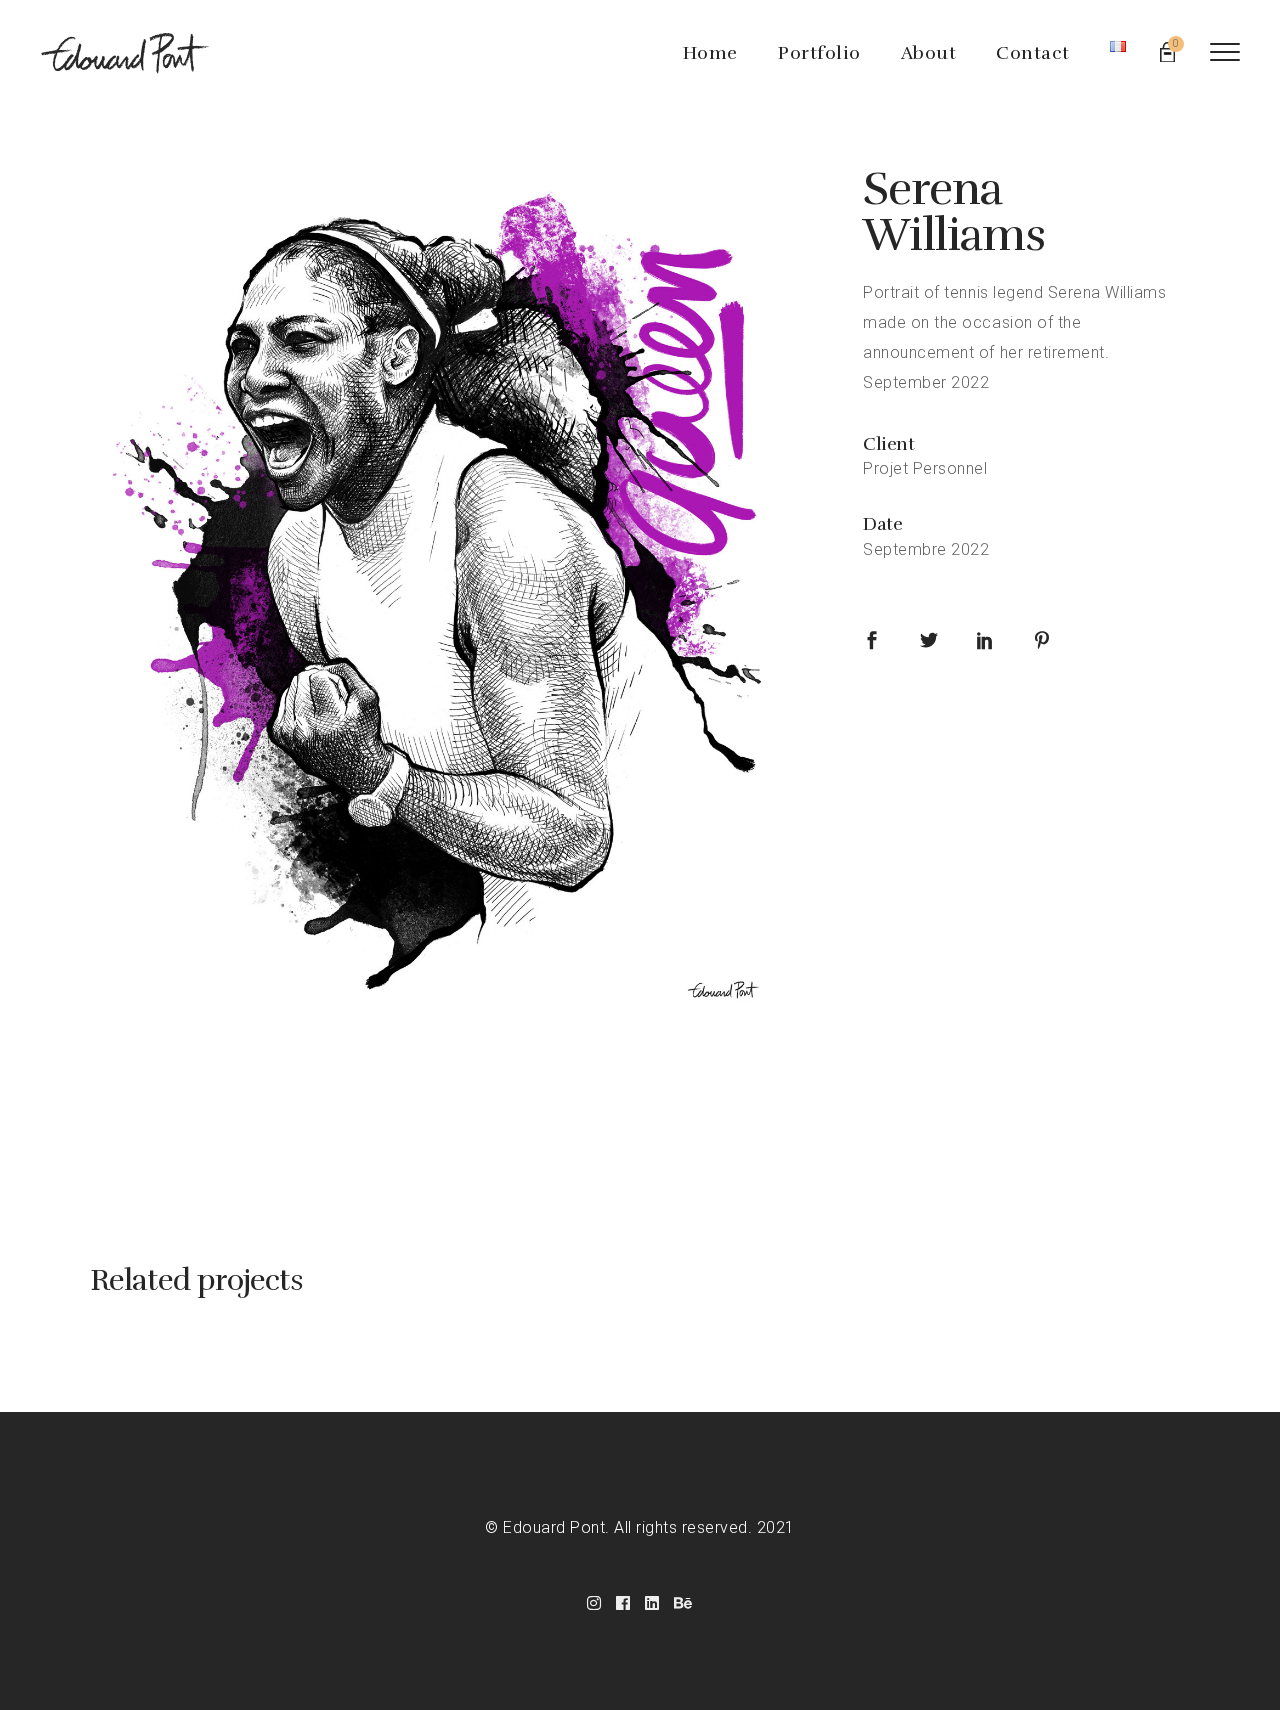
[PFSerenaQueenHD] (446, 600)
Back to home (640, 1131)
